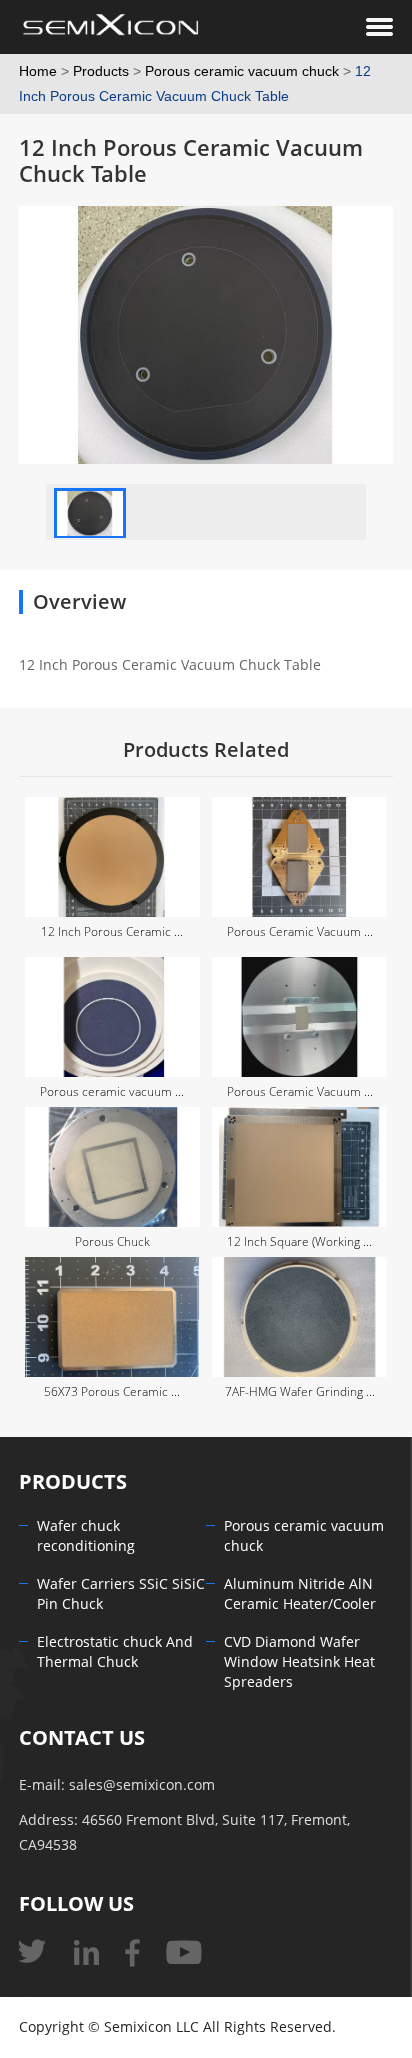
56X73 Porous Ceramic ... (112, 1392)
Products (101, 71)
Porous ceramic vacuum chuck (242, 71)
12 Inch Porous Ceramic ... (112, 932)
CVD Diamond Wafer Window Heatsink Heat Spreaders (299, 1662)
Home (38, 71)
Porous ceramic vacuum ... (112, 1092)
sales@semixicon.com (142, 1785)
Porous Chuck (112, 1242)
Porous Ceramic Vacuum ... (300, 932)
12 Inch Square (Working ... (299, 1242)
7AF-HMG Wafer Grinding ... (300, 1392)
